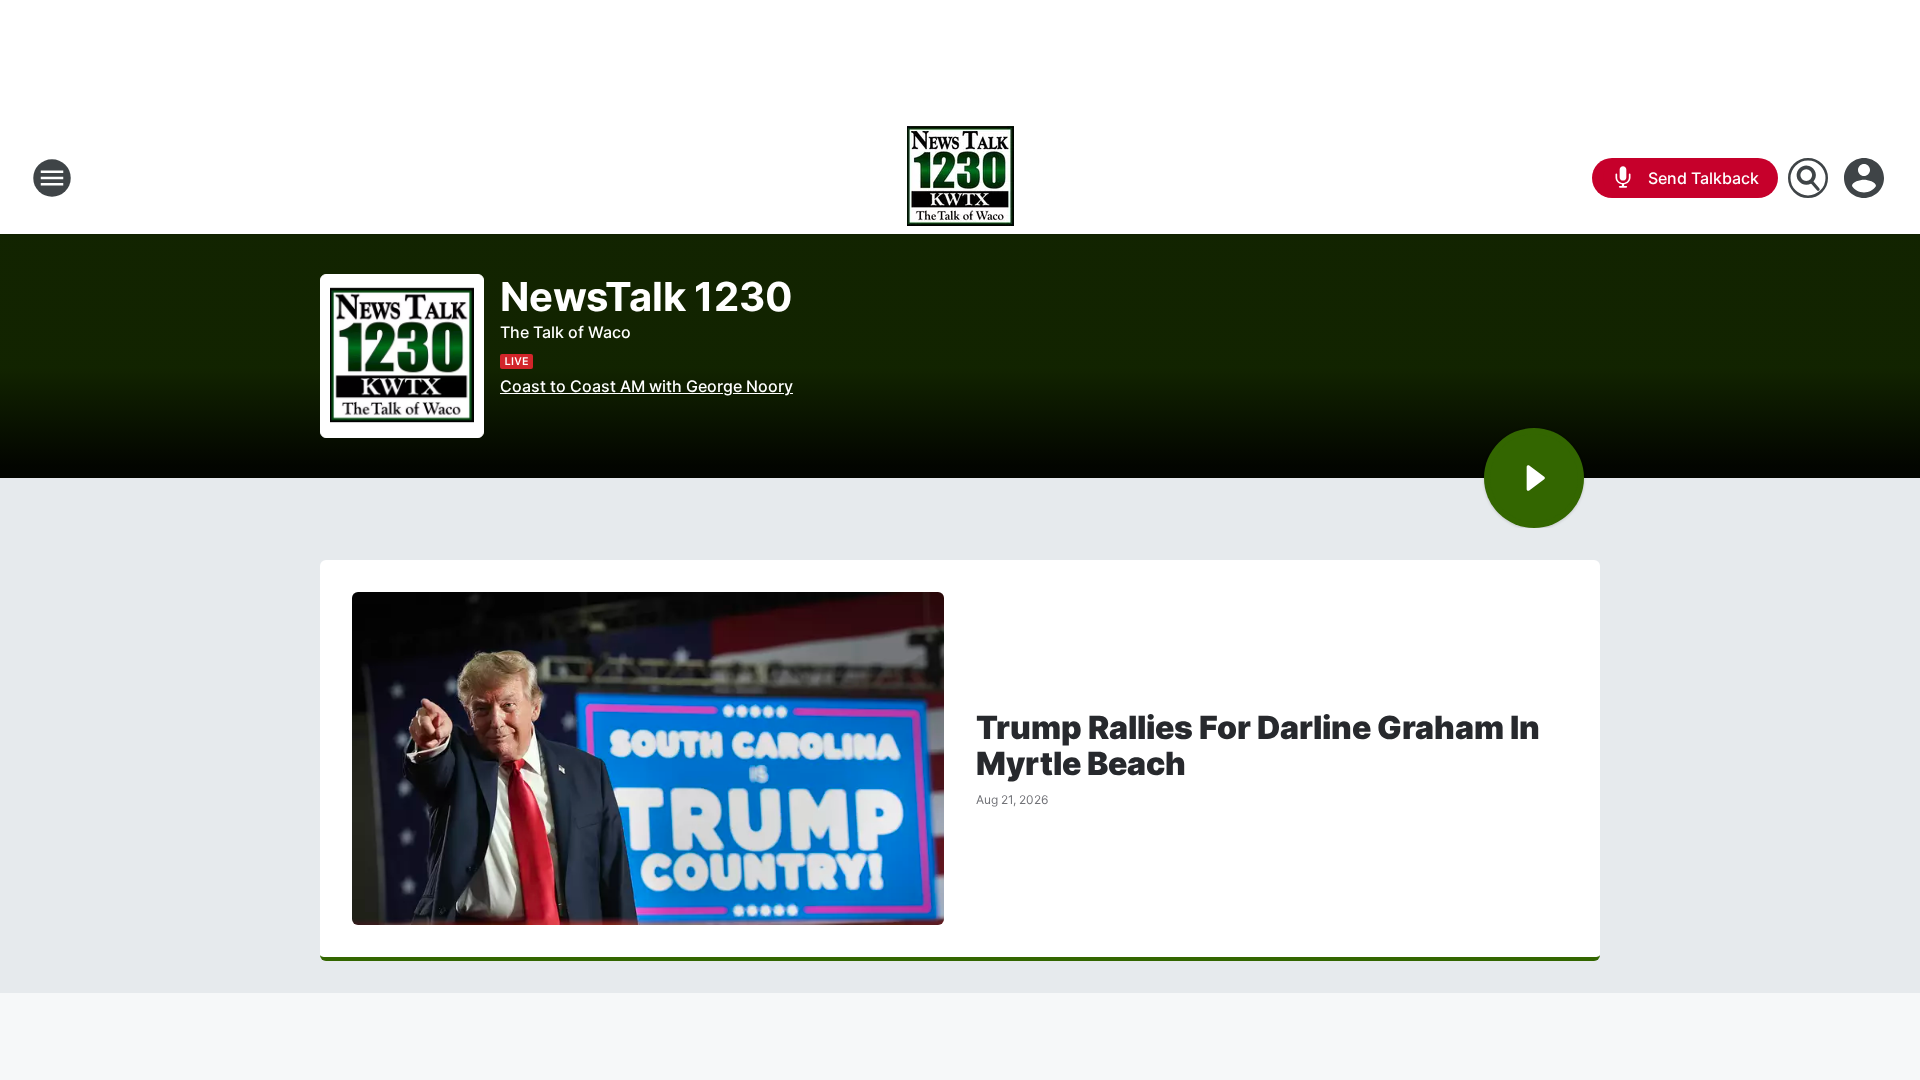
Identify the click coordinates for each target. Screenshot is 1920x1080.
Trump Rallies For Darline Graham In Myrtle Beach (1258, 746)
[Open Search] (1808, 178)
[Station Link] (960, 178)
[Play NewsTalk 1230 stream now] (402, 356)
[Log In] (1866, 178)
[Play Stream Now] (1534, 478)
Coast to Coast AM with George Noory (646, 386)
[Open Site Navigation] (52, 178)
